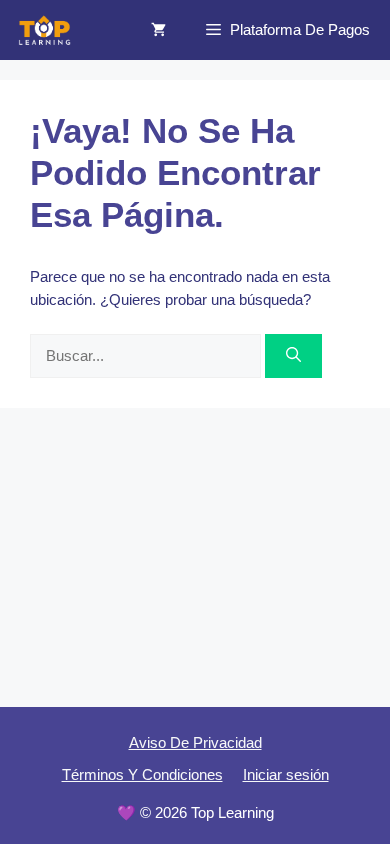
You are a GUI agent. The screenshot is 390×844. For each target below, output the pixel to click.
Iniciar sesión (286, 774)
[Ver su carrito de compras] (158, 30)
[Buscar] (293, 356)
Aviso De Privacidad (195, 742)
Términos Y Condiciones (142, 774)
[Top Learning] (44, 30)
